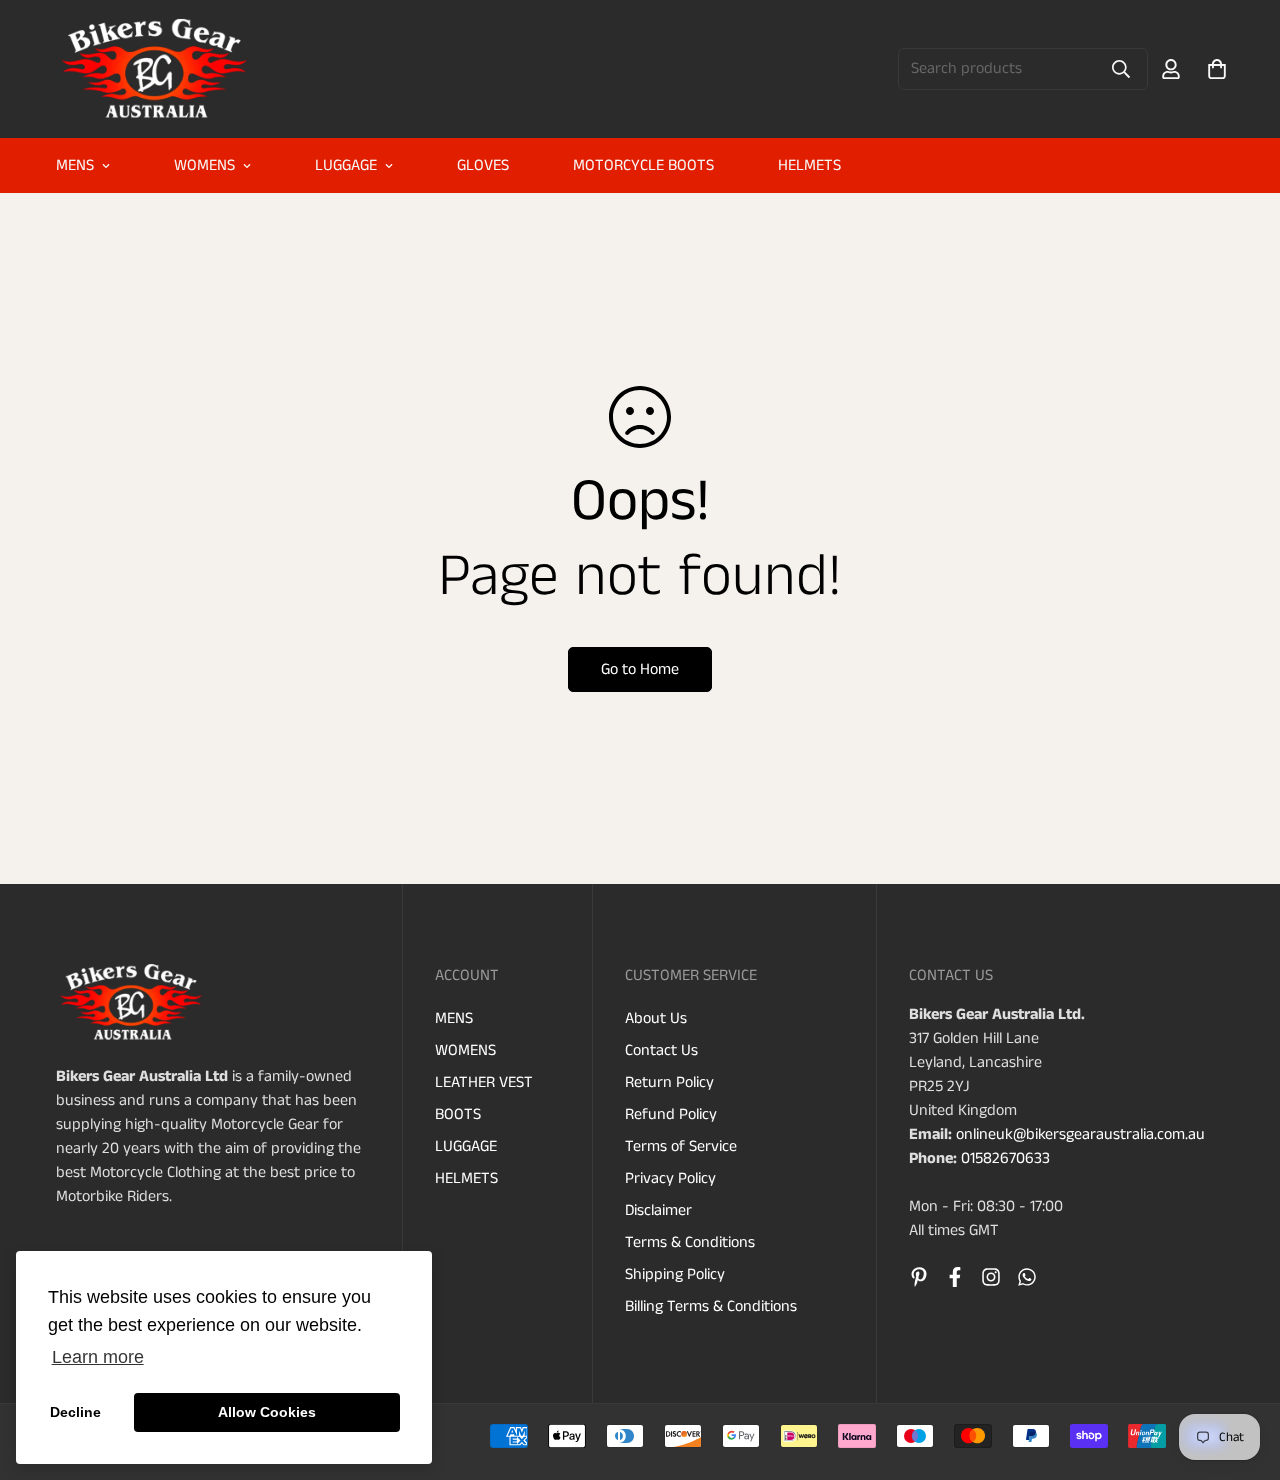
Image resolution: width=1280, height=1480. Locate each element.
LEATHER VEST (484, 1082)
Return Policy (669, 1082)
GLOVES (483, 165)
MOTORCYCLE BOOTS (643, 165)
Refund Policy (671, 1114)
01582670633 (1005, 1158)
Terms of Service (681, 1146)
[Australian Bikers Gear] (156, 69)
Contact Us (661, 1050)
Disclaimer (658, 1210)
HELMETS (809, 165)
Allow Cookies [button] (267, 1412)
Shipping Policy (675, 1274)
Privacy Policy (670, 1178)
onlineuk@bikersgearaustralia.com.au (1080, 1134)
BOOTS (458, 1114)
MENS (75, 165)
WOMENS (204, 165)
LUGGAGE (346, 165)
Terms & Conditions (690, 1242)
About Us (656, 1018)
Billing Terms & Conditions (711, 1306)
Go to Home (640, 669)
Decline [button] (75, 1412)
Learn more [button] (98, 1357)
